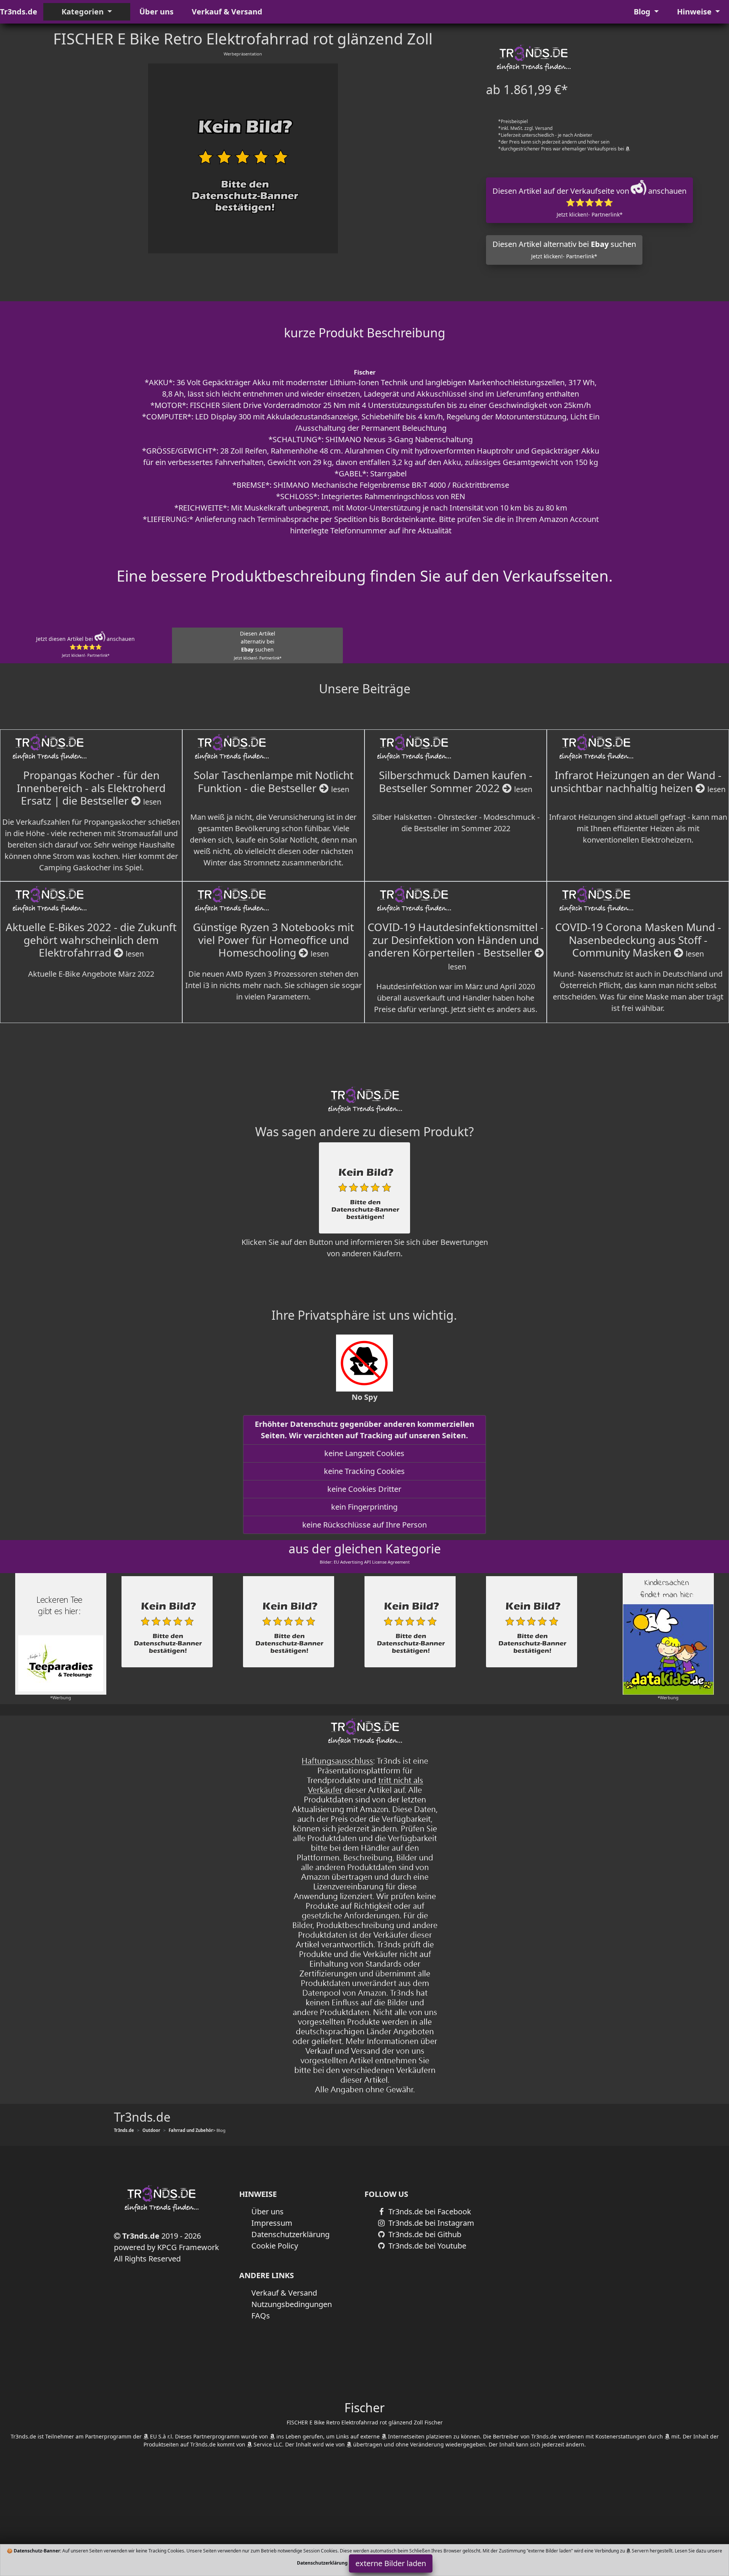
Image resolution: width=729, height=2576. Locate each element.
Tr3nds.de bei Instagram (430, 2223)
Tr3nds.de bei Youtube (426, 2246)
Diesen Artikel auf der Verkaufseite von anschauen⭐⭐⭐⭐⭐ (589, 202)
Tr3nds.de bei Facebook (429, 2212)
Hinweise (695, 12)
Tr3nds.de (19, 12)
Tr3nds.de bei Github (424, 2234)
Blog (643, 12)
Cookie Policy (275, 2246)
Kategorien (84, 12)
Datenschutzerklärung (290, 2234)
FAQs (261, 2316)
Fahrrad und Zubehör (191, 2130)
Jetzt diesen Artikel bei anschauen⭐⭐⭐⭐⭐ (85, 647)
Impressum (272, 2223)
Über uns (156, 12)
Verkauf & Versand (227, 12)
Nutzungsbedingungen (292, 2304)
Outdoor (151, 2130)
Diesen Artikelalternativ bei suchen (258, 645)
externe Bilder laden (391, 2563)
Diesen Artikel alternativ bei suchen (564, 249)
